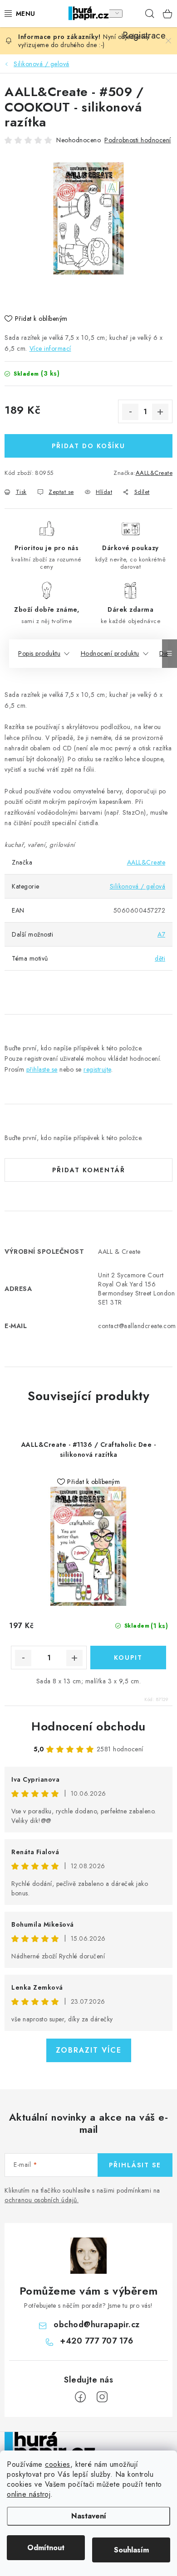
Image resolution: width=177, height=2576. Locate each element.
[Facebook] (80, 2397)
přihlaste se (42, 1069)
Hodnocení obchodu (88, 1726)
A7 (161, 934)
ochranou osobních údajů (41, 2200)
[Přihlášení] (113, 14)
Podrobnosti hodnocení (138, 140)
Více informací (50, 348)
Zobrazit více (89, 2050)
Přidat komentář (89, 1170)
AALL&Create (154, 473)
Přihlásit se (135, 2165)
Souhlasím (131, 2550)
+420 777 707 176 (96, 2341)
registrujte (97, 1069)
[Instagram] (102, 2397)
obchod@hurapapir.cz (97, 2325)
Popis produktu (39, 653)
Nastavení (89, 2516)
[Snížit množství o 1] (130, 412)
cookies (58, 2464)
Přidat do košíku (88, 446)
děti (160, 958)
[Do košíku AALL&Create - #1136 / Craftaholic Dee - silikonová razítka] (128, 1658)
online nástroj (29, 2494)
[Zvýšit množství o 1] (160, 412)
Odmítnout (46, 2548)
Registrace (132, 14)
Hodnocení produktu (110, 653)
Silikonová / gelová (138, 886)
